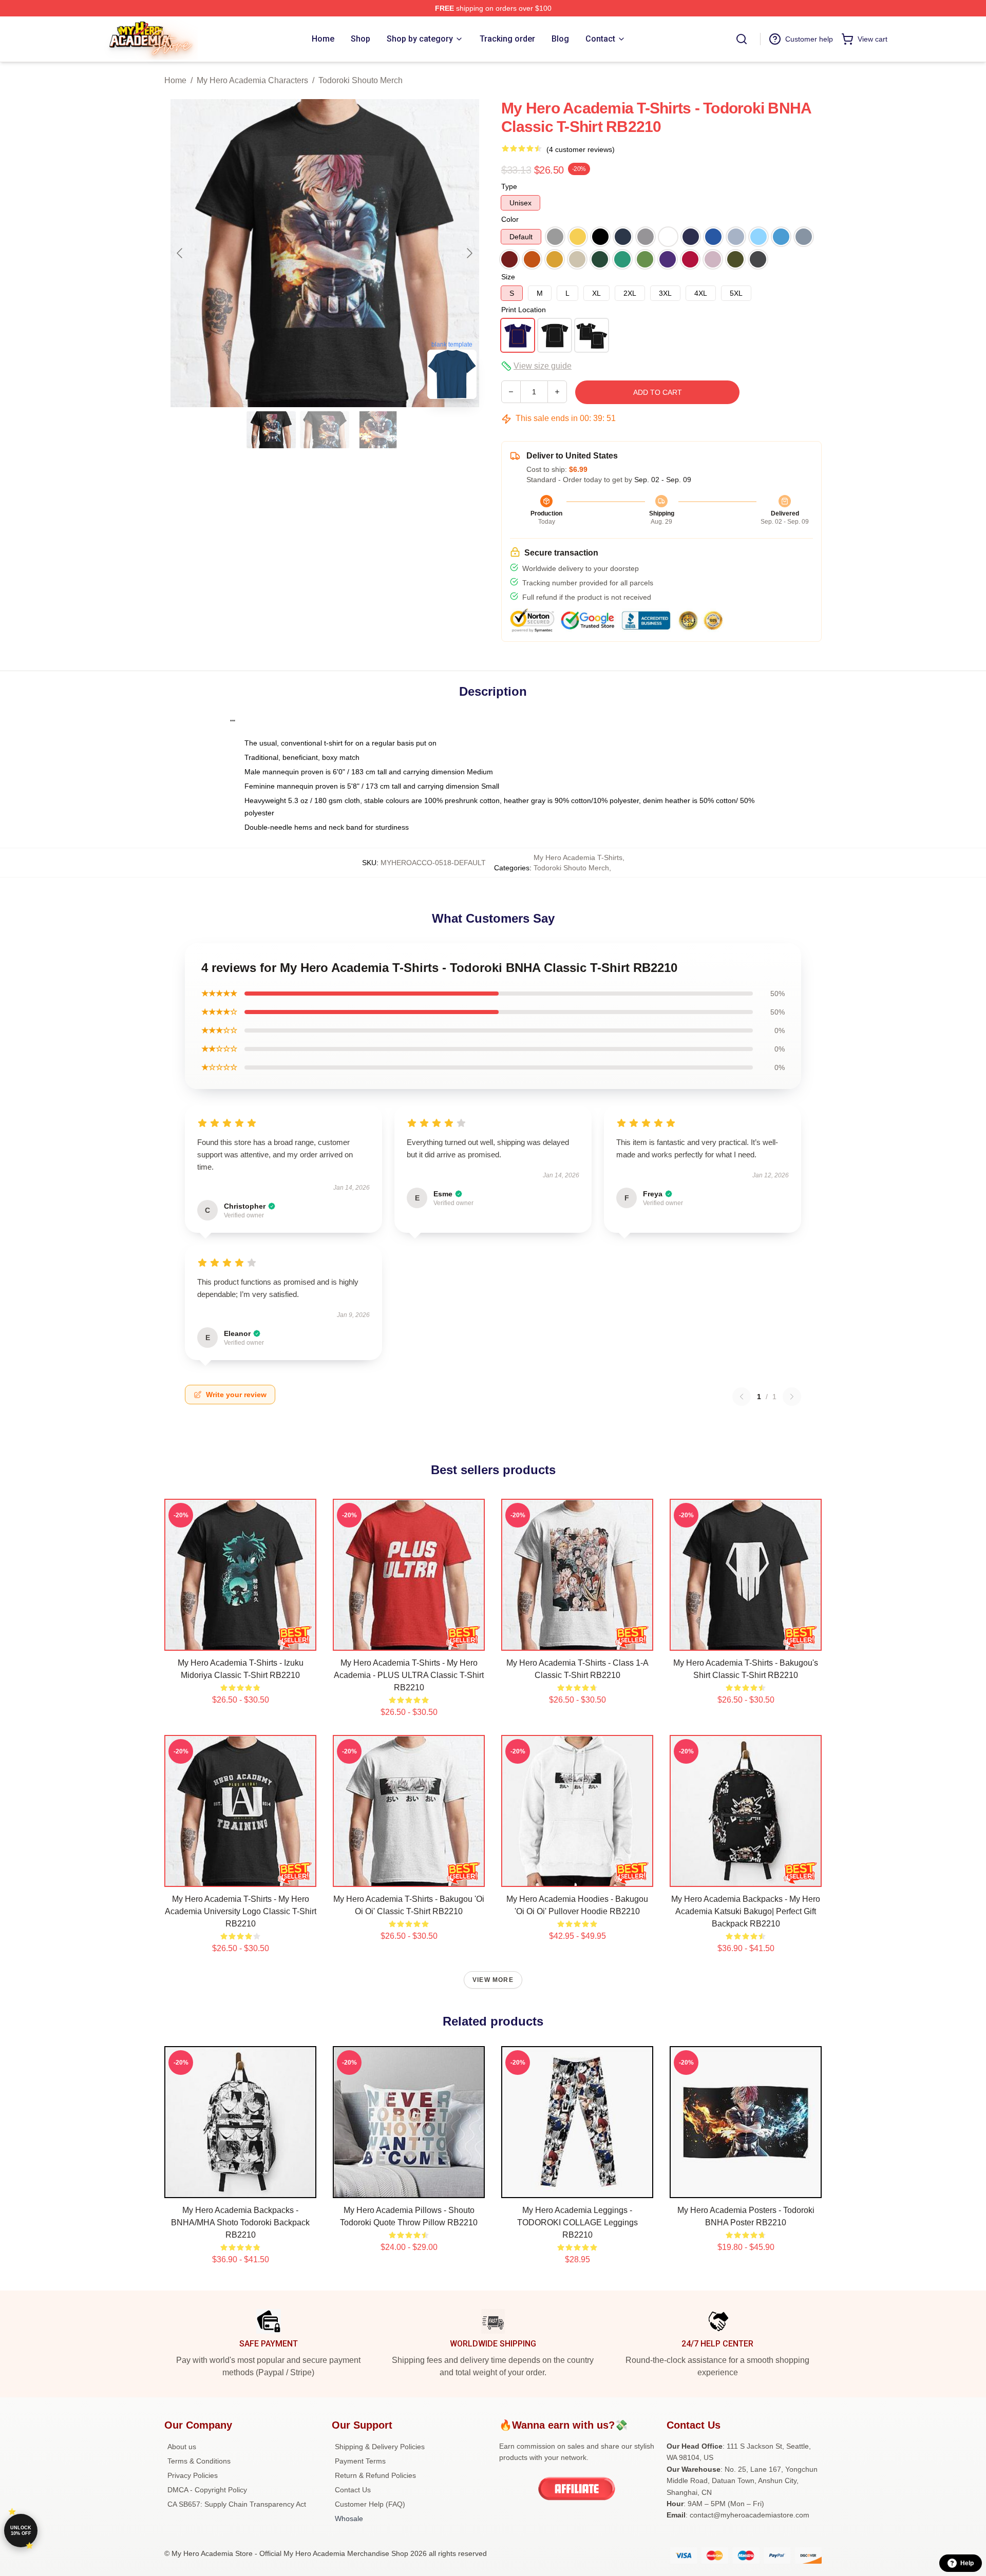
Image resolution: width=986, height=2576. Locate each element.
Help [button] (967, 2563)
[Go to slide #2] (325, 430)
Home (175, 80)
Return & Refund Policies (375, 2475)
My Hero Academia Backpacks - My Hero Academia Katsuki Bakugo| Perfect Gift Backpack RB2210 (746, 1911)
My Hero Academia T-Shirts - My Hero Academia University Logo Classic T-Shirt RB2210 (241, 1911)
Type (509, 186)
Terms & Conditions (199, 2461)
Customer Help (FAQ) (370, 2504)
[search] (742, 39)
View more (493, 1980)
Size (508, 277)
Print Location (524, 310)
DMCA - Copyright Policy (207, 2490)
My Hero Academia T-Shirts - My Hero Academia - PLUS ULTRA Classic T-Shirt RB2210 (409, 1675)
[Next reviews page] (792, 1397)
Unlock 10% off (21, 2531)
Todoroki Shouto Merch (361, 80)
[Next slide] (469, 253)
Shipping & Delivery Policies (380, 2447)
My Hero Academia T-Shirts (578, 857)
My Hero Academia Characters (252, 80)
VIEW (241, 1640)
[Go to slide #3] (378, 430)
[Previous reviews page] (742, 1397)
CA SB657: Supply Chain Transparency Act (237, 2504)
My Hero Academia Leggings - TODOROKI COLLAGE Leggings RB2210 (577, 2222)
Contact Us (353, 2490)
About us (182, 2447)
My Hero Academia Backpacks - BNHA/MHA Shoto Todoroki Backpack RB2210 (240, 2222)
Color (510, 219)
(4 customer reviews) (581, 149)
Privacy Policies (193, 2475)
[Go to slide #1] (271, 430)
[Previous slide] (180, 253)
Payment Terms (360, 2461)
